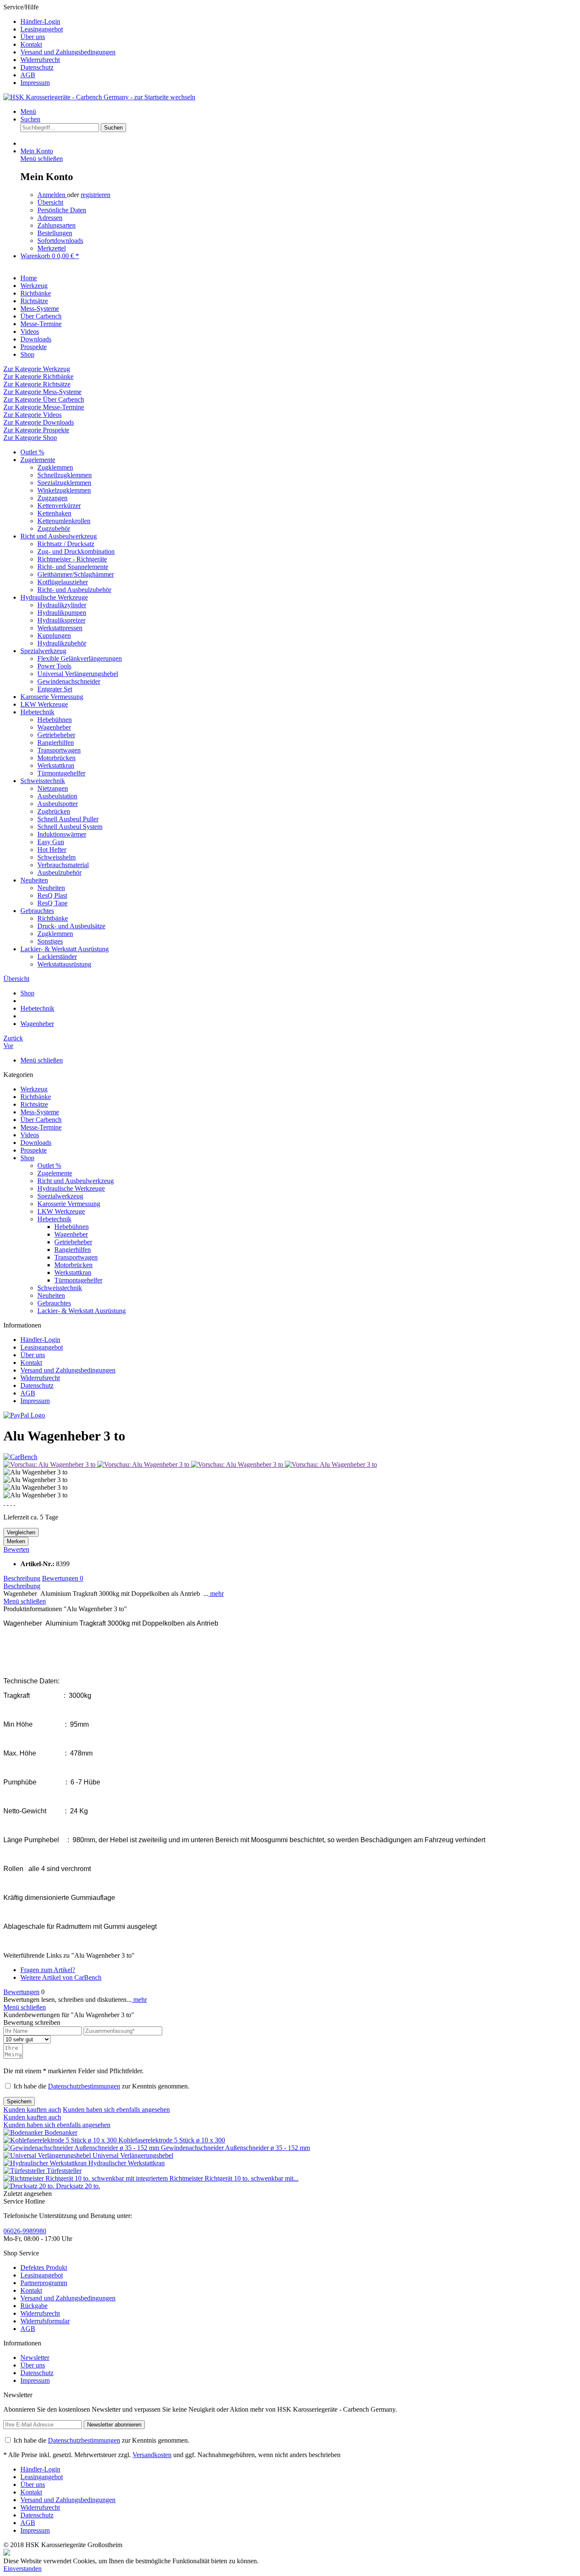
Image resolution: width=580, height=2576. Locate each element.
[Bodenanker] (24, 2132)
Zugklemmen (55, 467)
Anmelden (52, 195)
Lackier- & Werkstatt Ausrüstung (65, 949)
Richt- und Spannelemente (73, 567)
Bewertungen (63, 1578)
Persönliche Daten (62, 210)
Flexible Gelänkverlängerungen (80, 658)
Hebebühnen (55, 720)
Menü (28, 111)
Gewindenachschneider (69, 681)
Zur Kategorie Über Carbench (44, 399)
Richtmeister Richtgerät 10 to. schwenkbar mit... (234, 2178)
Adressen (50, 218)
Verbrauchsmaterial (63, 865)
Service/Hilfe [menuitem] (59, 45)
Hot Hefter (52, 850)
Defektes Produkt (44, 2267)
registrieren (96, 195)
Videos (30, 1135)
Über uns (33, 37)
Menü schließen (42, 159)
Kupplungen (54, 636)
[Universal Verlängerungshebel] (48, 2155)
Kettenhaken (54, 513)
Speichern (19, 2101)
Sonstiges (50, 941)
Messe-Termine (41, 1127)
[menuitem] (298, 22)
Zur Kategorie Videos (32, 415)
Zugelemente (38, 460)
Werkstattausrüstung (64, 964)
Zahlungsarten (56, 225)
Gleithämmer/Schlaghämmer (76, 574)
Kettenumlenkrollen (64, 521)
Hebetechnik (37, 712)
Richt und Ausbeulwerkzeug (59, 536)
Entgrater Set (55, 689)
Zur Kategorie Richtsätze (37, 384)
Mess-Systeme (40, 1112)
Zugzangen (52, 498)
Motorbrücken (56, 758)
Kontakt (31, 44)
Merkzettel (52, 248)
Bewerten (16, 1549)
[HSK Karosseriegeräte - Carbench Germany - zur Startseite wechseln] (99, 97)
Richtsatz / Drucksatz (66, 544)
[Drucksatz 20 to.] (30, 2186)
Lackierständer (57, 957)
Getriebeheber (56, 735)
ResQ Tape (52, 903)
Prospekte (34, 1150)
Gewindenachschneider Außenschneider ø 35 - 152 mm (235, 2148)
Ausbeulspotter (58, 804)
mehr (216, 1594)
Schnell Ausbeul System (70, 827)
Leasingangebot (42, 29)
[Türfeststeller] (25, 2171)
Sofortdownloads (60, 241)
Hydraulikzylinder (62, 605)
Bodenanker (61, 2132)
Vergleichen (21, 1532)
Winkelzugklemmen (64, 490)
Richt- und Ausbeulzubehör (74, 590)
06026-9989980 (25, 2231)
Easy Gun (51, 842)
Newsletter (35, 2358)
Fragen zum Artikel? (48, 1970)
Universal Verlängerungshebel (78, 674)
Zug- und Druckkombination (76, 551)
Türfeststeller (64, 2171)
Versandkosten (152, 2455)
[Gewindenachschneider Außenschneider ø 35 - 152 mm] (82, 2148)
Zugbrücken (54, 811)
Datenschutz (37, 67)
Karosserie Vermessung (52, 697)
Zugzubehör (54, 528)
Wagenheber (54, 727)
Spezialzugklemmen (64, 483)
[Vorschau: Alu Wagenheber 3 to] (50, 1464)
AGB (28, 75)
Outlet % (32, 452)
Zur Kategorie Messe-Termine (44, 407)
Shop (27, 1158)
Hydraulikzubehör (62, 643)
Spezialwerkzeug (43, 651)
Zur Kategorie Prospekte (36, 430)
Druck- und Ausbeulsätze (71, 926)
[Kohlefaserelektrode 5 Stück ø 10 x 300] (61, 2140)
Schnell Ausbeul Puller (68, 819)
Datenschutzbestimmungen (84, 2086)
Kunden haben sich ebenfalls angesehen (116, 2110)
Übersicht (50, 202)
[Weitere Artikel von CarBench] (20, 1457)
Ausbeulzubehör (59, 872)
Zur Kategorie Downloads (39, 422)
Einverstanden (23, 2569)
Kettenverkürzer (59, 506)
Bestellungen (55, 233)
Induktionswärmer (62, 834)
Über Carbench (41, 1120)
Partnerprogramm (44, 2283)
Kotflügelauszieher (63, 582)
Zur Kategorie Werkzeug (37, 369)
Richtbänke (53, 918)
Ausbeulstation (57, 796)
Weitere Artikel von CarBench (61, 1977)
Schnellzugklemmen (65, 475)
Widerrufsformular (45, 2321)
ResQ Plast (52, 895)
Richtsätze (34, 1104)
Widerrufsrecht (40, 60)
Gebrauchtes (37, 911)
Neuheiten (34, 880)
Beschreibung (22, 1578)
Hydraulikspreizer (61, 620)
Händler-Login (40, 21)
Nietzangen (53, 788)
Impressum (35, 83)
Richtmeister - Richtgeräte (72, 559)
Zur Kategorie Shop (30, 438)
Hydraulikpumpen (62, 613)
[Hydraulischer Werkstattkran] (46, 2163)
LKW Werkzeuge (44, 704)
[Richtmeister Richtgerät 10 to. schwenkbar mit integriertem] (86, 2178)
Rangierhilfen (56, 743)
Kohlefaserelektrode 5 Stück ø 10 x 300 (172, 2140)
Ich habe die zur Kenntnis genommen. (101, 2086)
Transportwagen (59, 750)
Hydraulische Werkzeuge (54, 597)
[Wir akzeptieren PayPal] (24, 1415)
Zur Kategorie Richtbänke (38, 376)
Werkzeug (34, 1089)
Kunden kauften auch (32, 2110)
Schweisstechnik (43, 781)
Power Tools (54, 666)
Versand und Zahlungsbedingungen (68, 52)
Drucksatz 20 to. (78, 2186)
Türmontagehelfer (61, 773)
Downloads (36, 1143)
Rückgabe (34, 2306)
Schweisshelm (56, 857)
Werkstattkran (56, 765)
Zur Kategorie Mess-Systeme (42, 392)
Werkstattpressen (60, 628)
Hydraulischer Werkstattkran (127, 2163)
